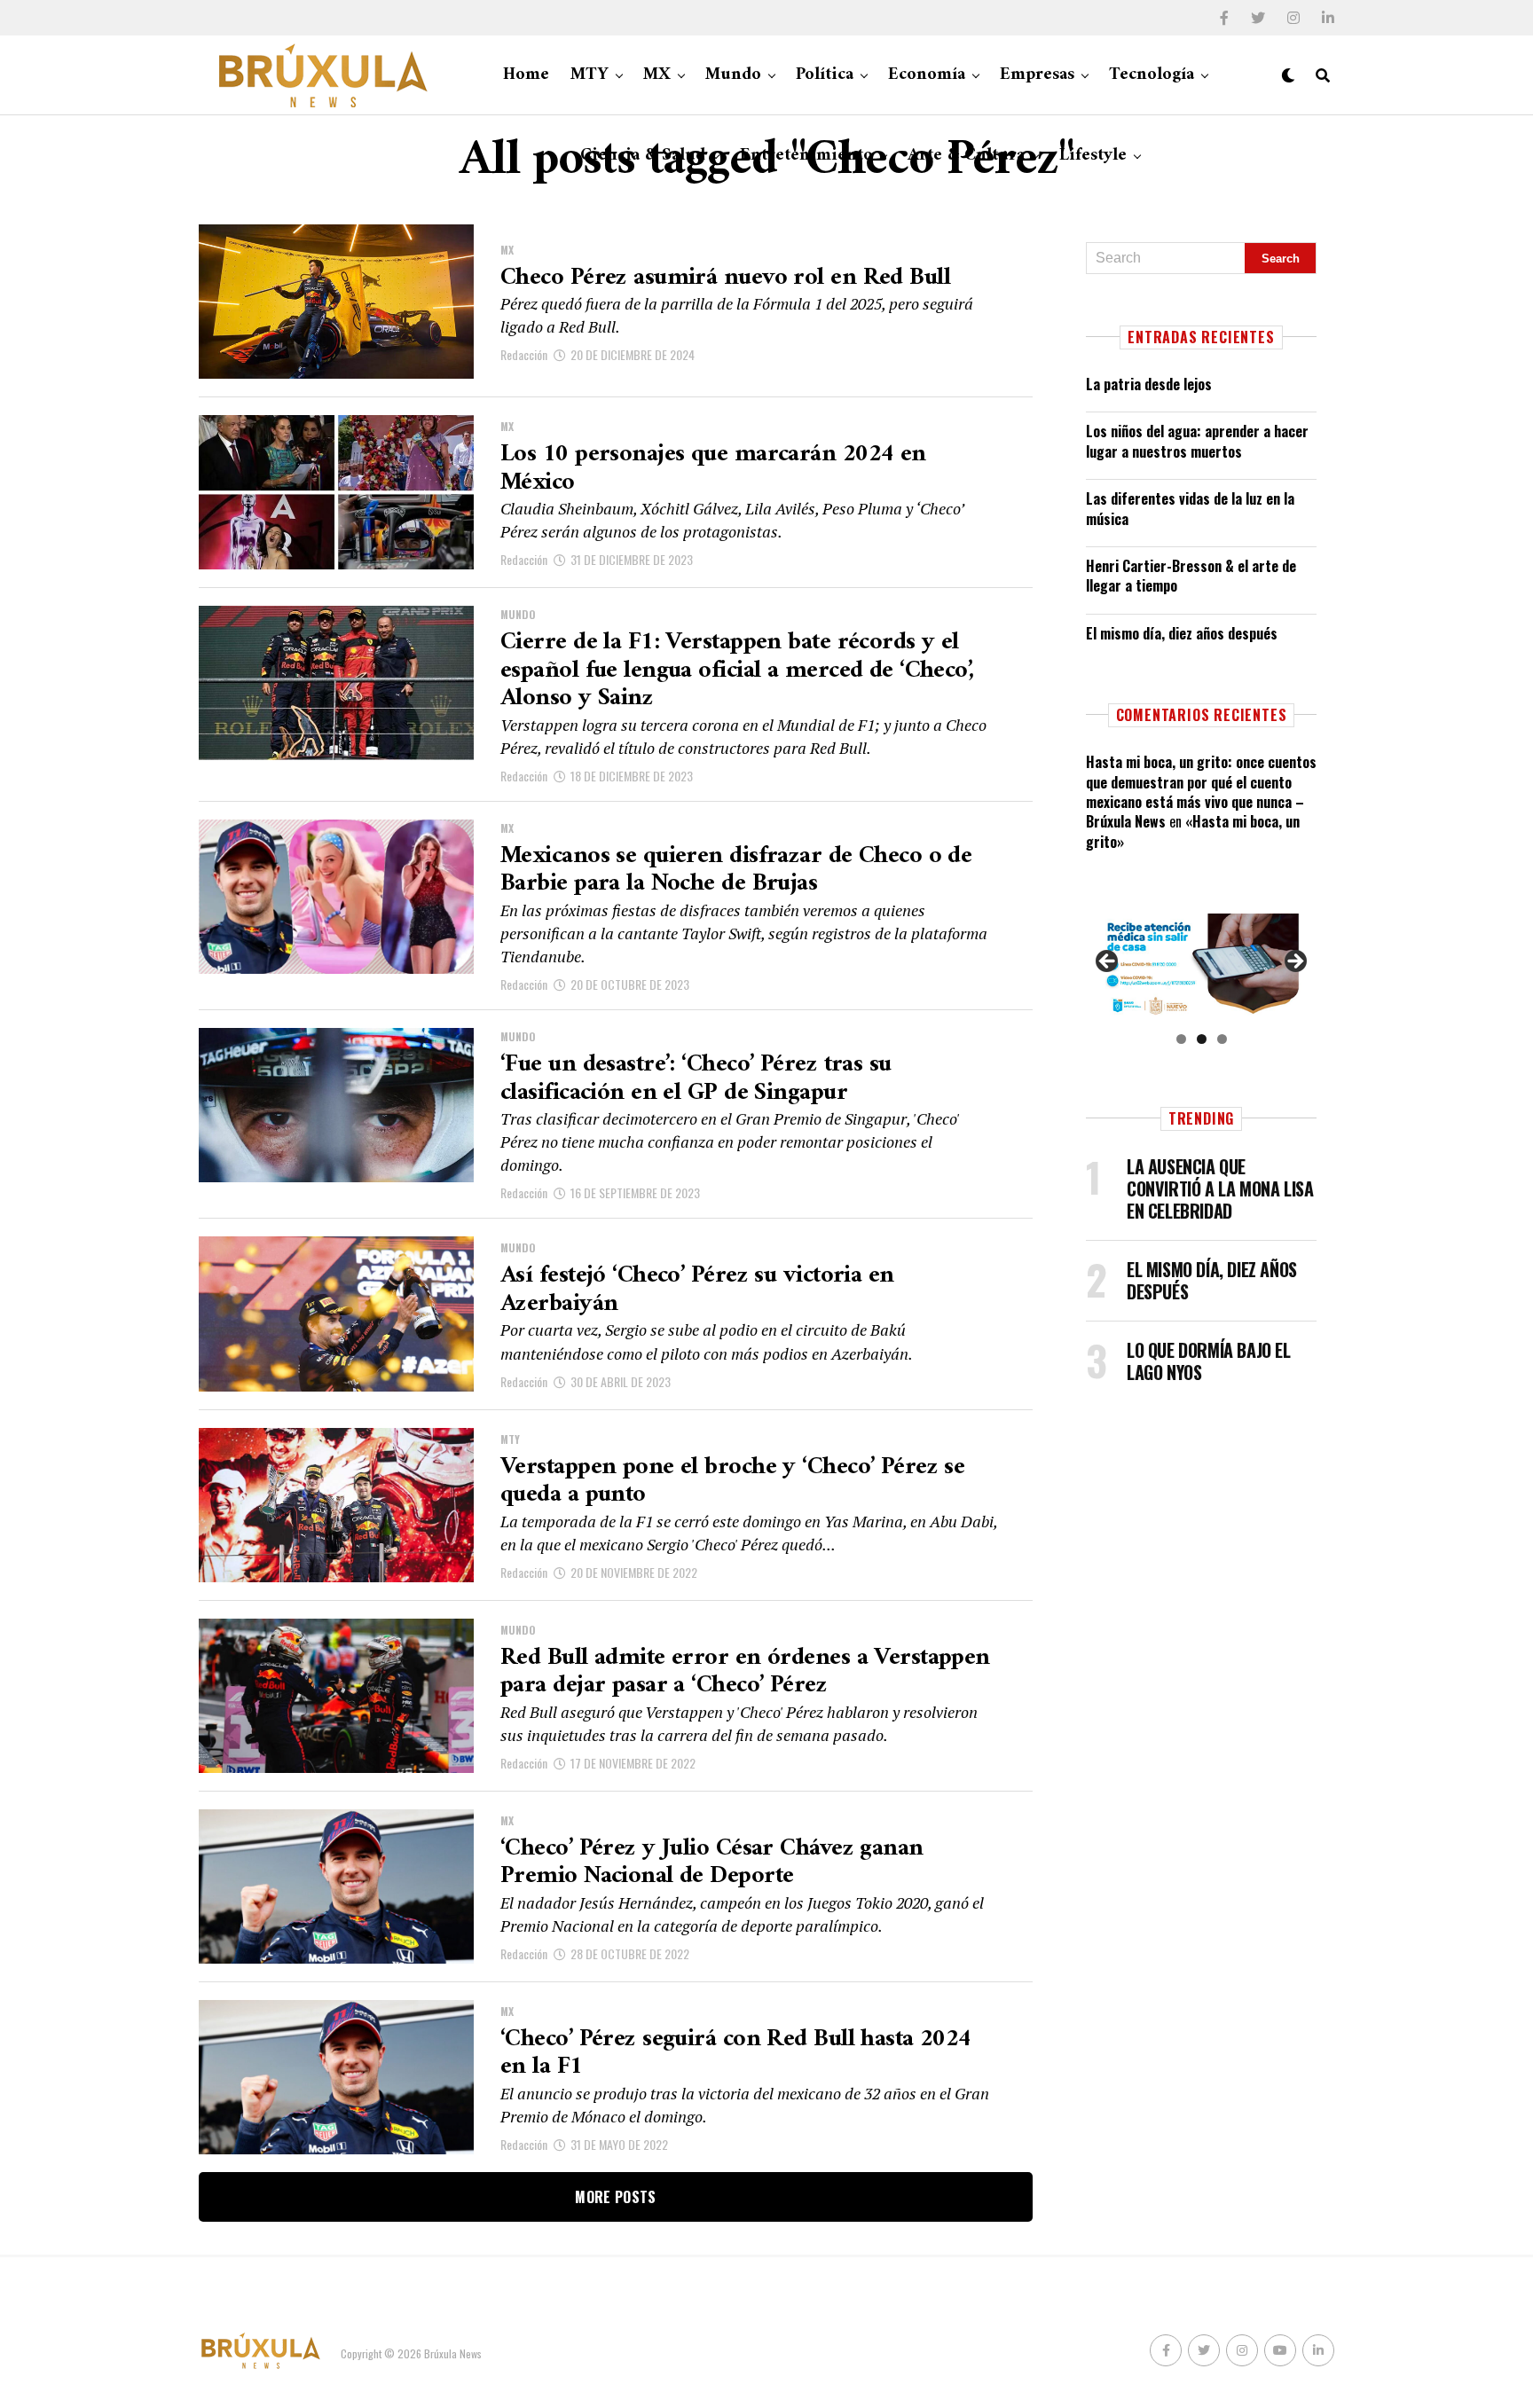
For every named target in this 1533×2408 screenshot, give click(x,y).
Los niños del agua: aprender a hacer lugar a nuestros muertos (1197, 441)
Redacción (524, 354)
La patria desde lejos (1149, 384)
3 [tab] (1222, 1039)
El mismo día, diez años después (1182, 633)
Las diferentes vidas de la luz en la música (1190, 508)
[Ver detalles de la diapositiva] (1201, 966)
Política (825, 75)
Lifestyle (1093, 156)
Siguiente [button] (1294, 962)
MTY (590, 75)
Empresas (1037, 75)
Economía (927, 75)
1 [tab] (1181, 1039)
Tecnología (1152, 75)
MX (657, 75)
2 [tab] (1202, 1039)
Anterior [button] (1108, 962)
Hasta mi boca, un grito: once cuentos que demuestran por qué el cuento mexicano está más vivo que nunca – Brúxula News (1201, 792)
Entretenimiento (806, 156)
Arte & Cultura (966, 156)
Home (526, 75)
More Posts (615, 2197)
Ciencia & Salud (643, 156)
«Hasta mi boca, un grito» (1193, 831)
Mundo (733, 75)
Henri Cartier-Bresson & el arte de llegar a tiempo (1191, 576)
